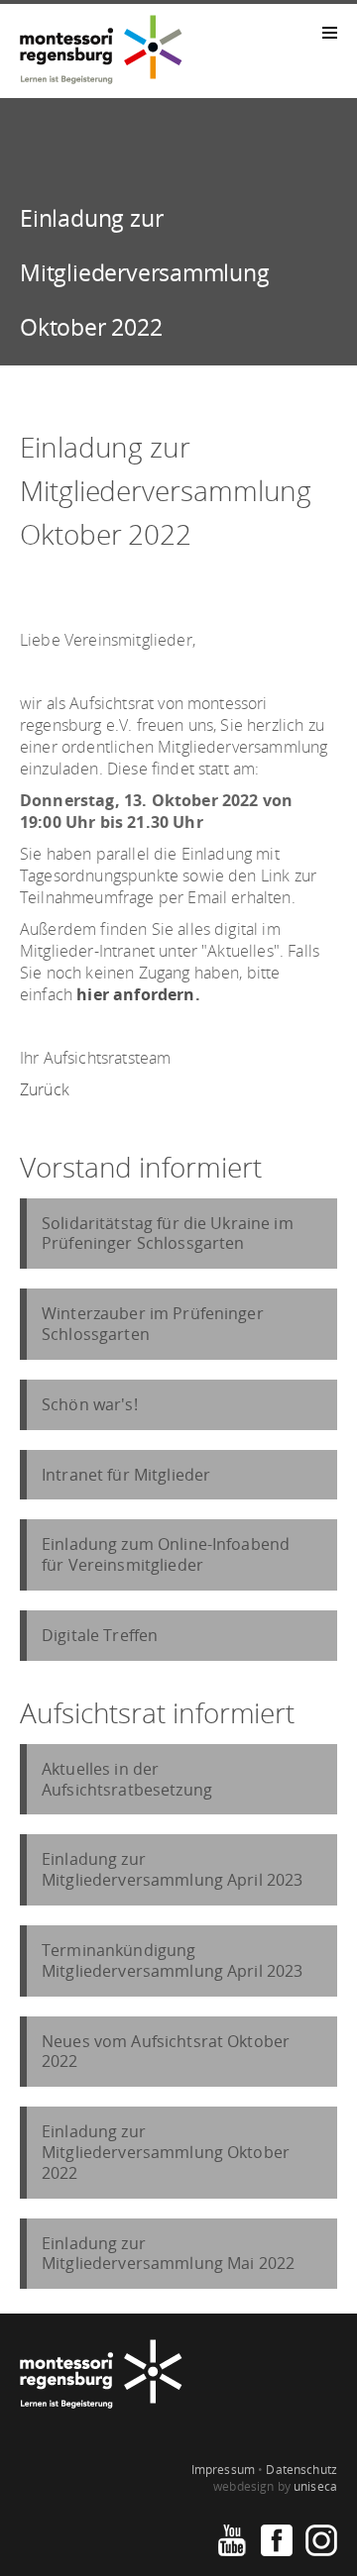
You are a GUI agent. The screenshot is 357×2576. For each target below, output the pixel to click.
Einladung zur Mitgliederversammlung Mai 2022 (168, 2254)
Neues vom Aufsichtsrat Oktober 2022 (166, 2052)
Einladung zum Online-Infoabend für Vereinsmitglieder (166, 1554)
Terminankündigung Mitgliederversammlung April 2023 (172, 1960)
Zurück (45, 1089)
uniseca (315, 2486)
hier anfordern (135, 994)
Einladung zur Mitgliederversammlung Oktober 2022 (166, 2152)
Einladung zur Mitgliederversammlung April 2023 (172, 1869)
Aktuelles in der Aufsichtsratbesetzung (127, 1779)
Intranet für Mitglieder (126, 1475)
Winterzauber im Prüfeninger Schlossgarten (153, 1324)
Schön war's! (90, 1404)
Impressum (223, 2470)
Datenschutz (301, 2470)
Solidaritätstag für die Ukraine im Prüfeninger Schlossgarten (168, 1234)
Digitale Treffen (100, 1635)
